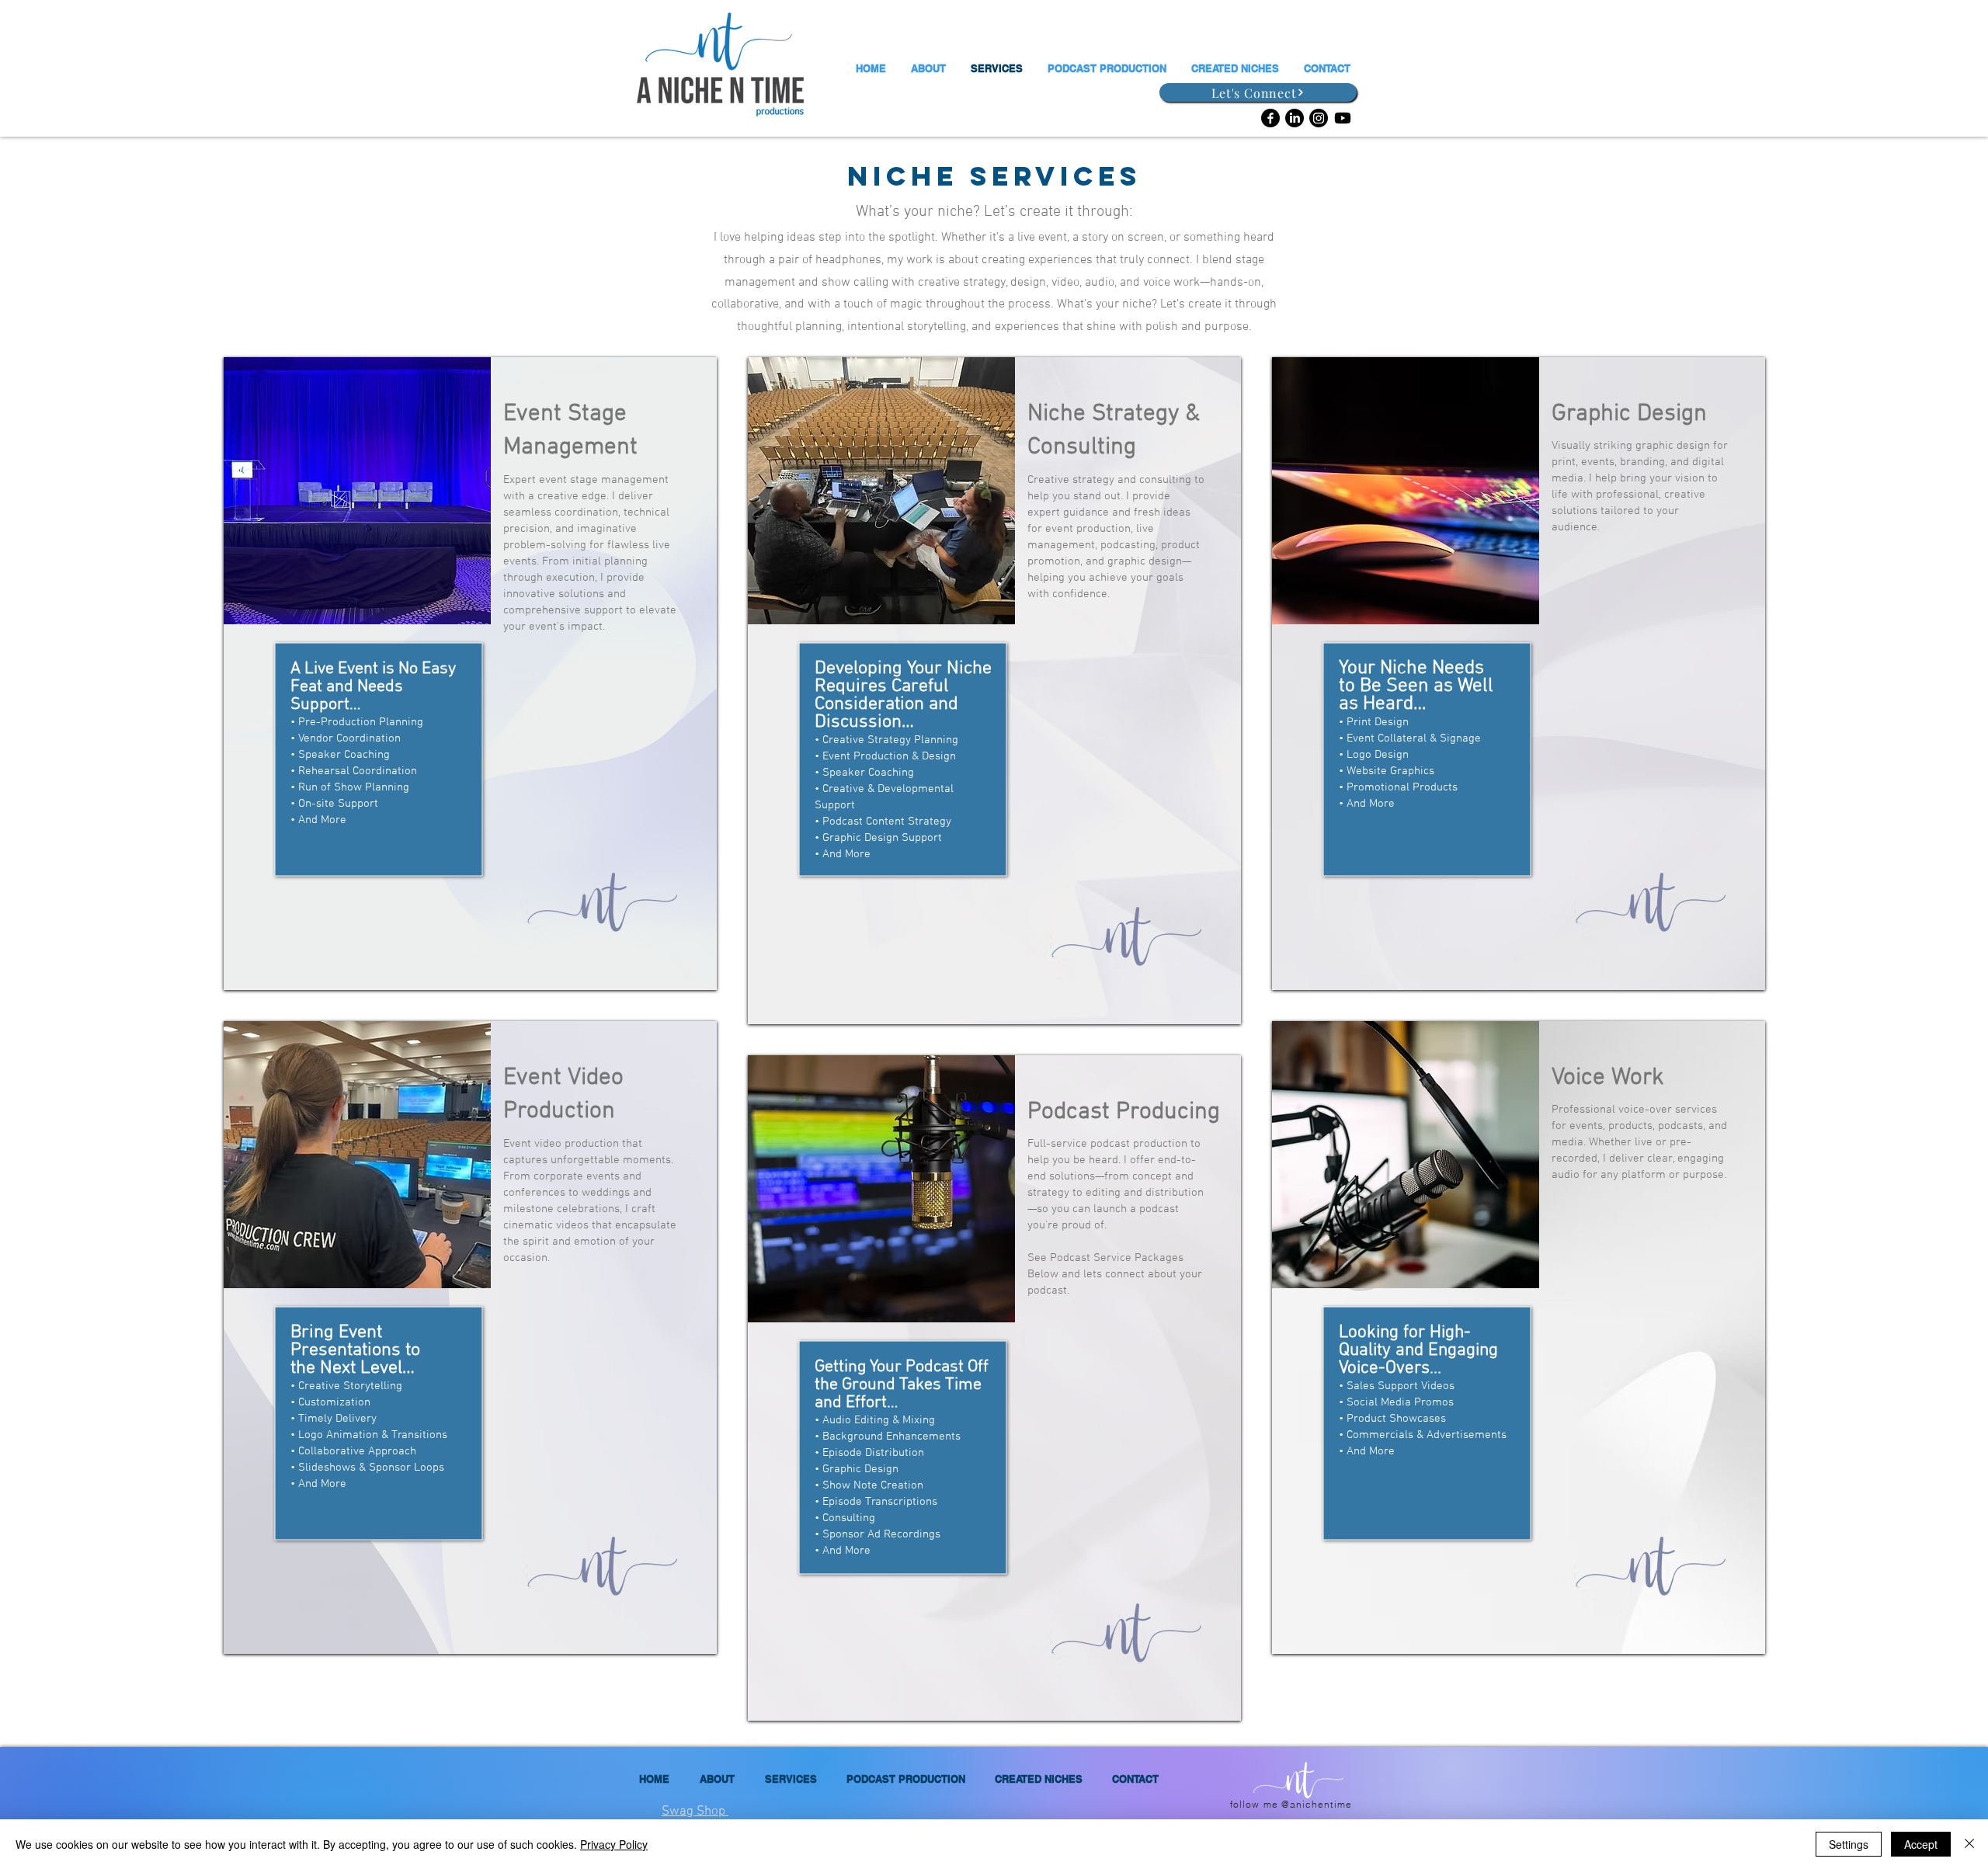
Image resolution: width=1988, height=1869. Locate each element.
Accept (1921, 1844)
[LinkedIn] (1295, 118)
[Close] (1969, 1844)
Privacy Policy (614, 1844)
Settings (1849, 1844)
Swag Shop (695, 1812)
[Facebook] (1270, 118)
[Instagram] (1319, 118)
